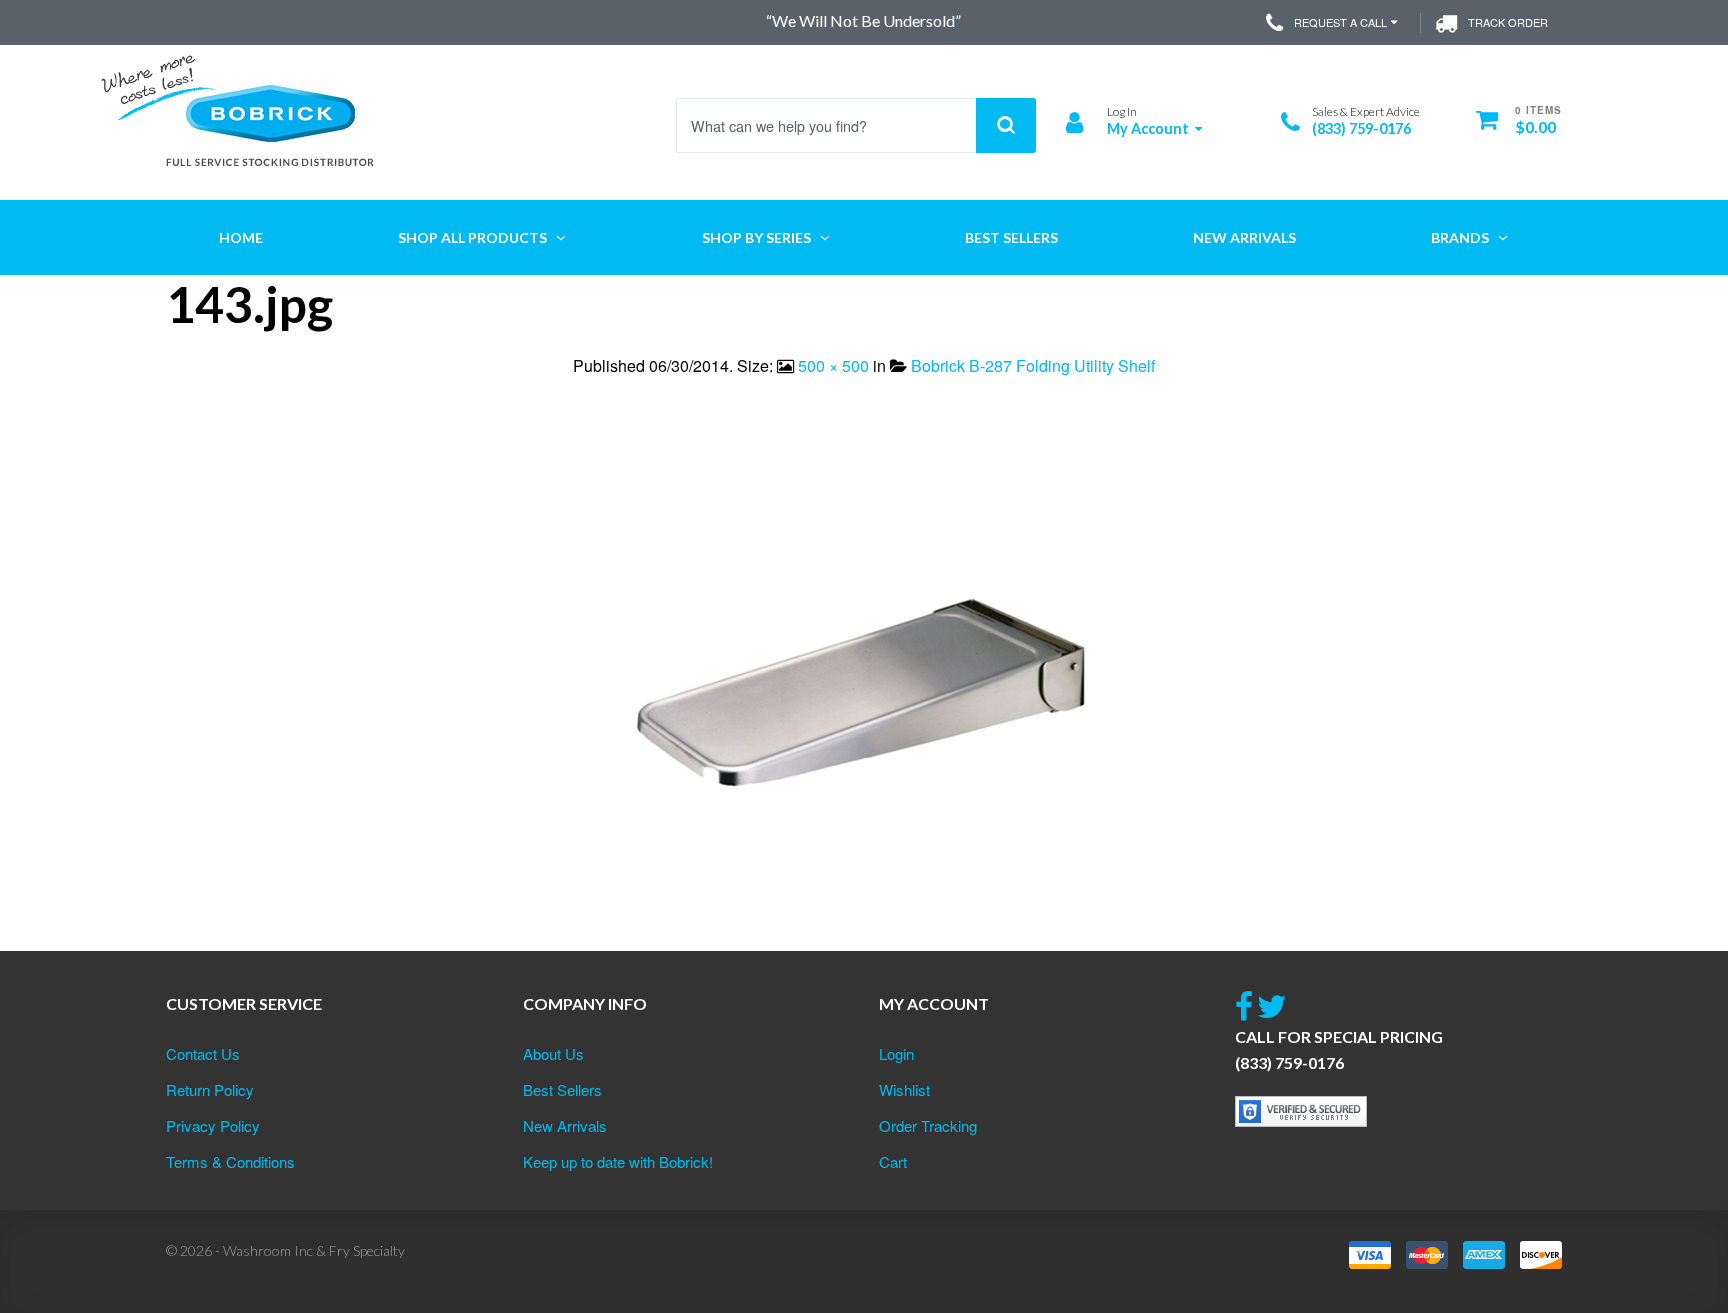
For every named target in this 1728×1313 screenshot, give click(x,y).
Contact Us (203, 1053)
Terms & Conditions (230, 1161)
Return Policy (210, 1089)
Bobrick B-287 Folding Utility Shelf (1033, 365)
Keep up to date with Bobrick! (618, 1161)
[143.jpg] (864, 698)
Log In (1122, 111)
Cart (893, 1161)
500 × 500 (833, 365)
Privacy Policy (213, 1125)
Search (1006, 125)
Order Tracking (928, 1125)
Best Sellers (562, 1089)
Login (896, 1053)
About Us (553, 1053)
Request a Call (1340, 22)
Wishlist (904, 1089)
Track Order (1508, 22)
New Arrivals (565, 1125)
